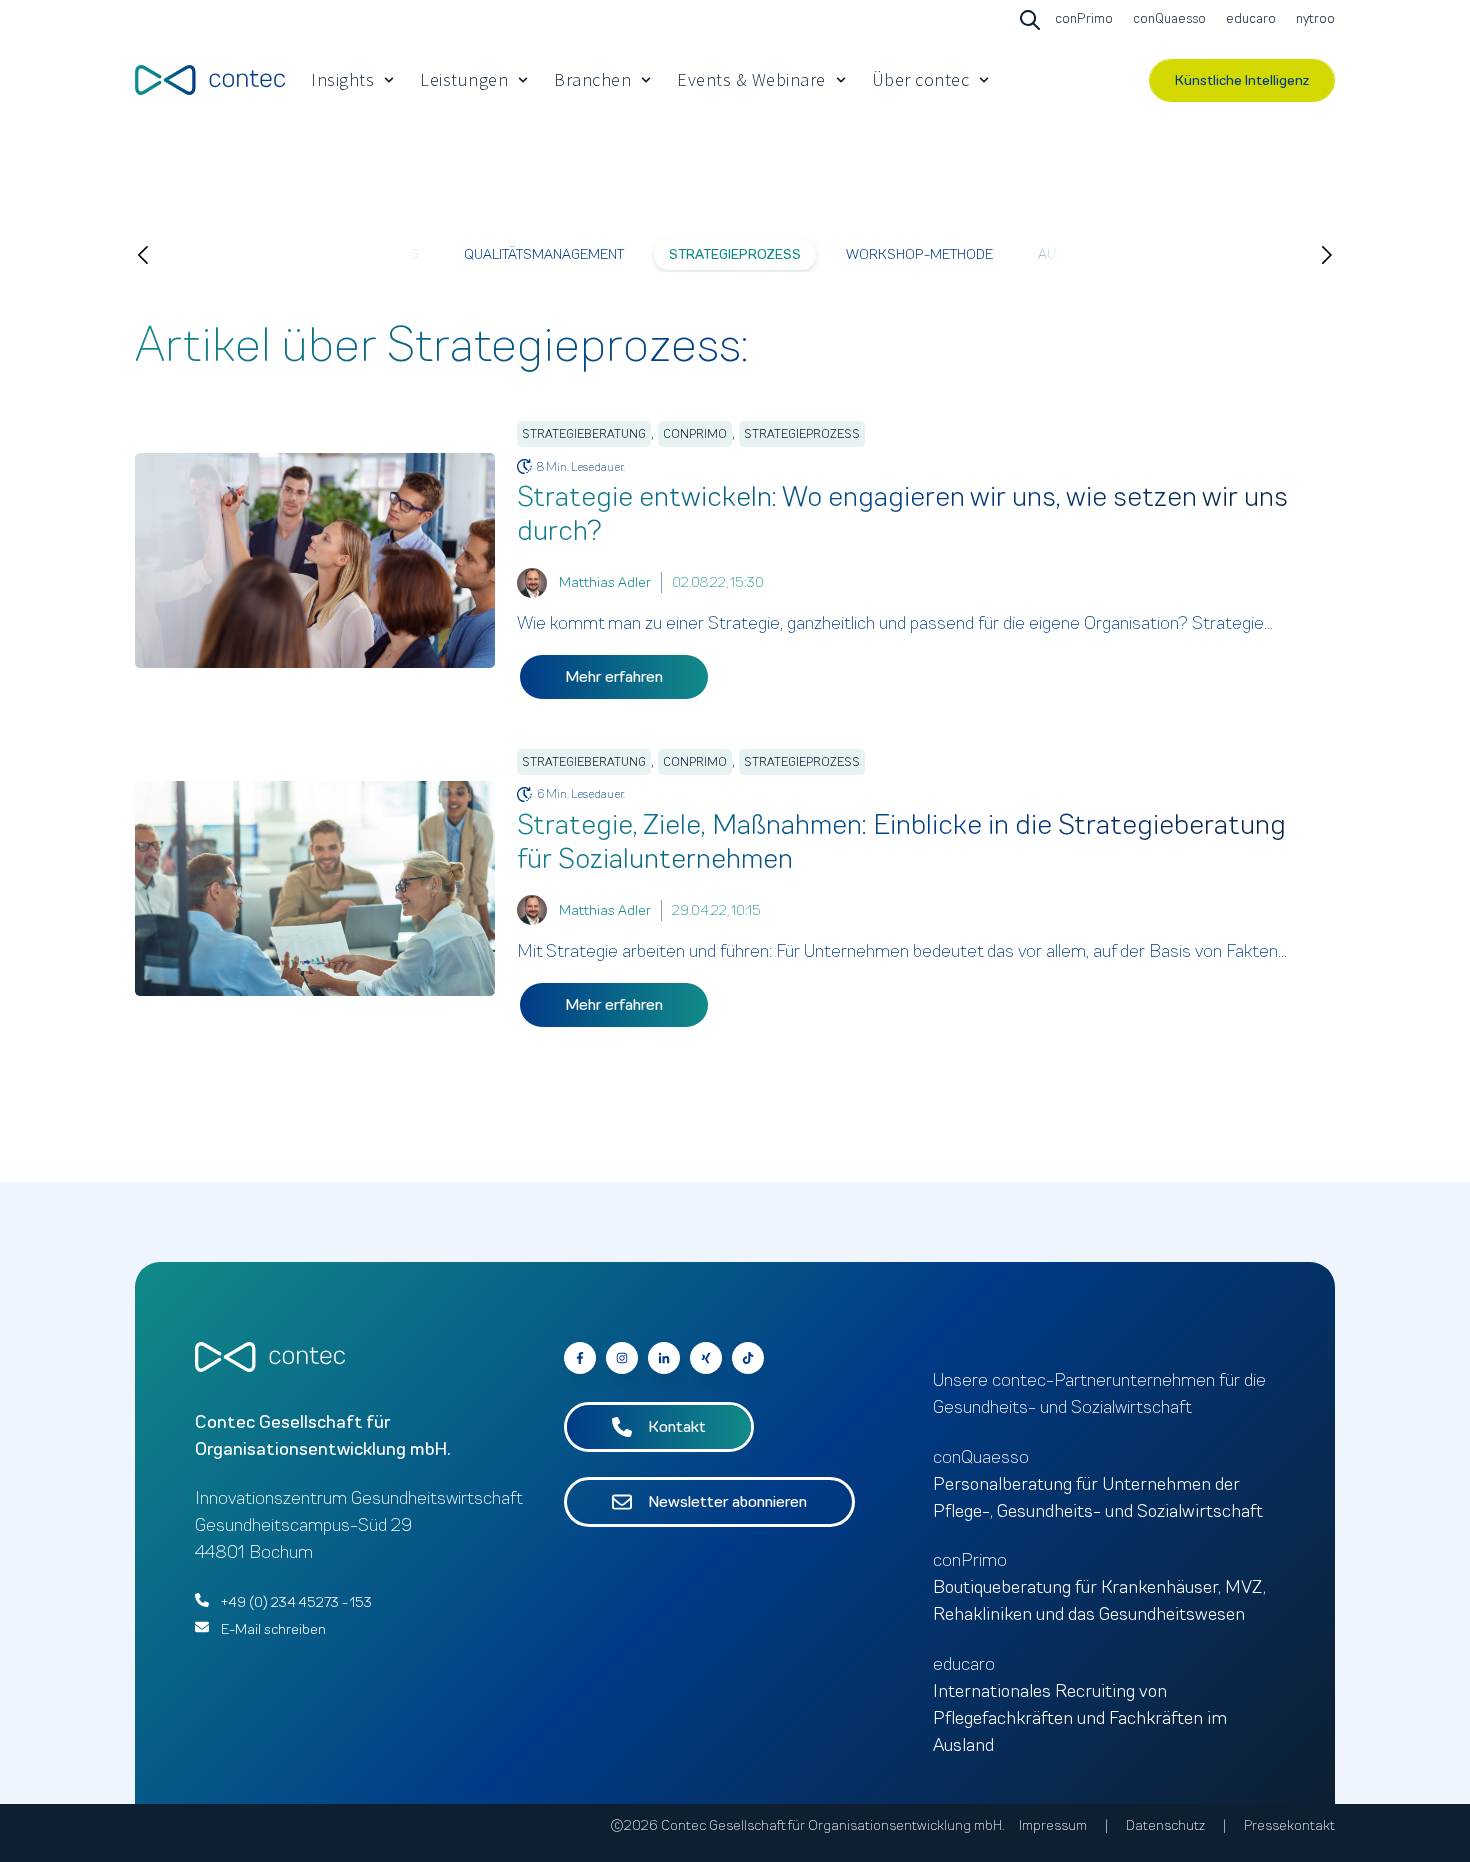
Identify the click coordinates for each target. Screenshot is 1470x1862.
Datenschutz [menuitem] (1165, 1825)
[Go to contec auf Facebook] (580, 1358)
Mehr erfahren (614, 677)
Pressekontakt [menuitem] (1289, 1825)
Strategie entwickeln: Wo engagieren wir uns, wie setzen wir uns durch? (902, 513)
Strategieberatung (584, 434)
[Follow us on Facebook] (748, 1358)
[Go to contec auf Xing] (706, 1358)
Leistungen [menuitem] (464, 79)
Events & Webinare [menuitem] (751, 79)
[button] (163, 255)
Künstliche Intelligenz (1242, 80)
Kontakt (677, 1427)
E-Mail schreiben (273, 1629)
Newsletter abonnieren (727, 1502)
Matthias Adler (605, 582)
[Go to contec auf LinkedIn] (664, 1358)
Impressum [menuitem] (1053, 1825)
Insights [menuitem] (342, 79)
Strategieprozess (735, 254)
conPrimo (695, 434)
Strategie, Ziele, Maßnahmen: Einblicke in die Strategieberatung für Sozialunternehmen (901, 841)
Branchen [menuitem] (592, 79)
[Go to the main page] (210, 79)
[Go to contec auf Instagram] (622, 1358)
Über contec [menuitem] (921, 79)
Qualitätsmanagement (544, 254)
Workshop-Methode (919, 254)
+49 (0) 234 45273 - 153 (296, 1602)
